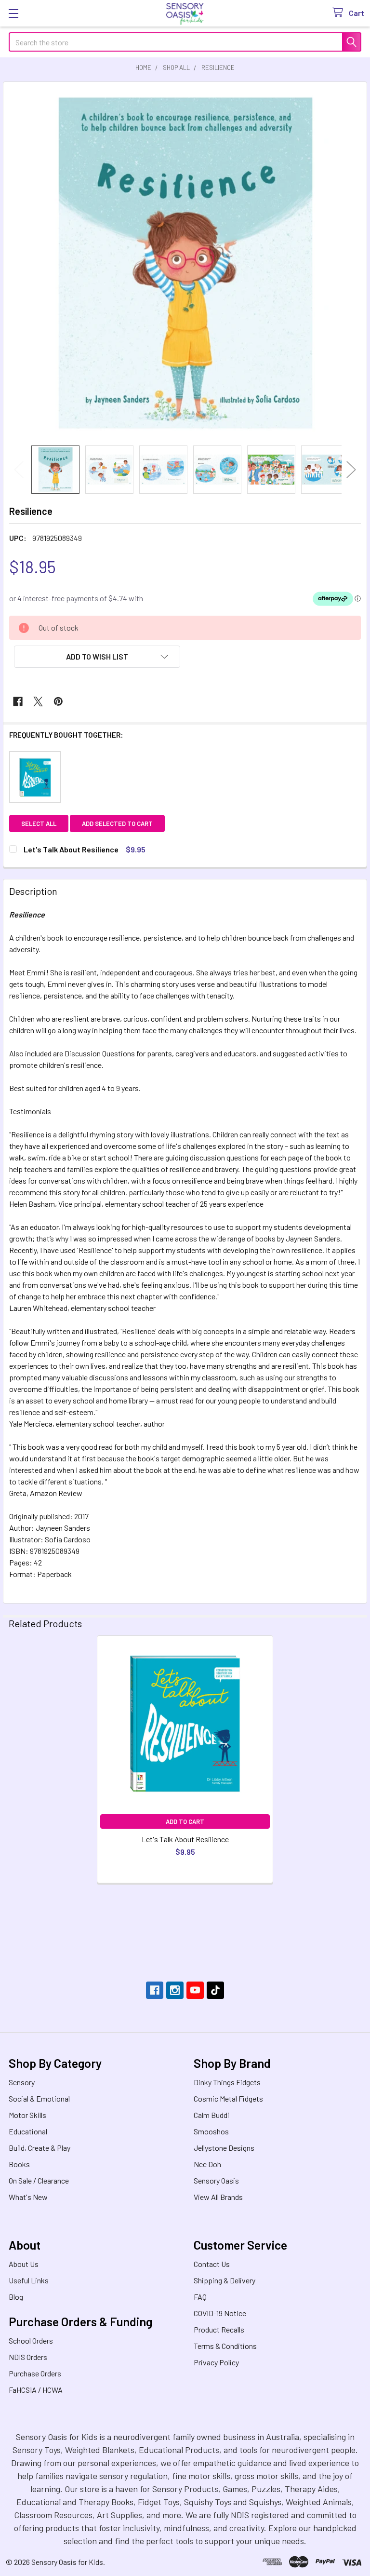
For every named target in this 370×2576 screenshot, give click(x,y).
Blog (16, 2297)
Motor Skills (27, 2115)
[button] (97, 657)
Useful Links (29, 2280)
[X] (38, 701)
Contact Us (212, 2264)
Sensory (22, 2082)
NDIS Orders (28, 2357)
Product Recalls (219, 2329)
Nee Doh (207, 2164)
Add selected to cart (117, 823)
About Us (24, 2264)
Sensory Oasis (216, 2180)
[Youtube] (195, 1990)
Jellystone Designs (224, 2148)
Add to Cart (185, 1821)
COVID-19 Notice (220, 2313)
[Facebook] (18, 701)
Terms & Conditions (225, 2346)
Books (19, 2164)
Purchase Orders (35, 2373)
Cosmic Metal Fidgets (228, 2098)
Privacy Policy (216, 2362)
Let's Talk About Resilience (185, 1839)
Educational (28, 2131)
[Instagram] (175, 1990)
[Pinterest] (58, 701)
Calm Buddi (211, 2115)
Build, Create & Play (40, 2148)
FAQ (200, 2297)
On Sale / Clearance (39, 2180)
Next (351, 469)
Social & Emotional (39, 2098)
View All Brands (218, 2197)
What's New (28, 2197)
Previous (19, 469)
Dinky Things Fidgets (227, 2082)
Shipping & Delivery (225, 2280)
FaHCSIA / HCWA (36, 2390)
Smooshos (211, 2131)
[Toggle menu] (13, 13)
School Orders (31, 2340)
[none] (185, 264)
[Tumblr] (215, 1990)
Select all (39, 823)
